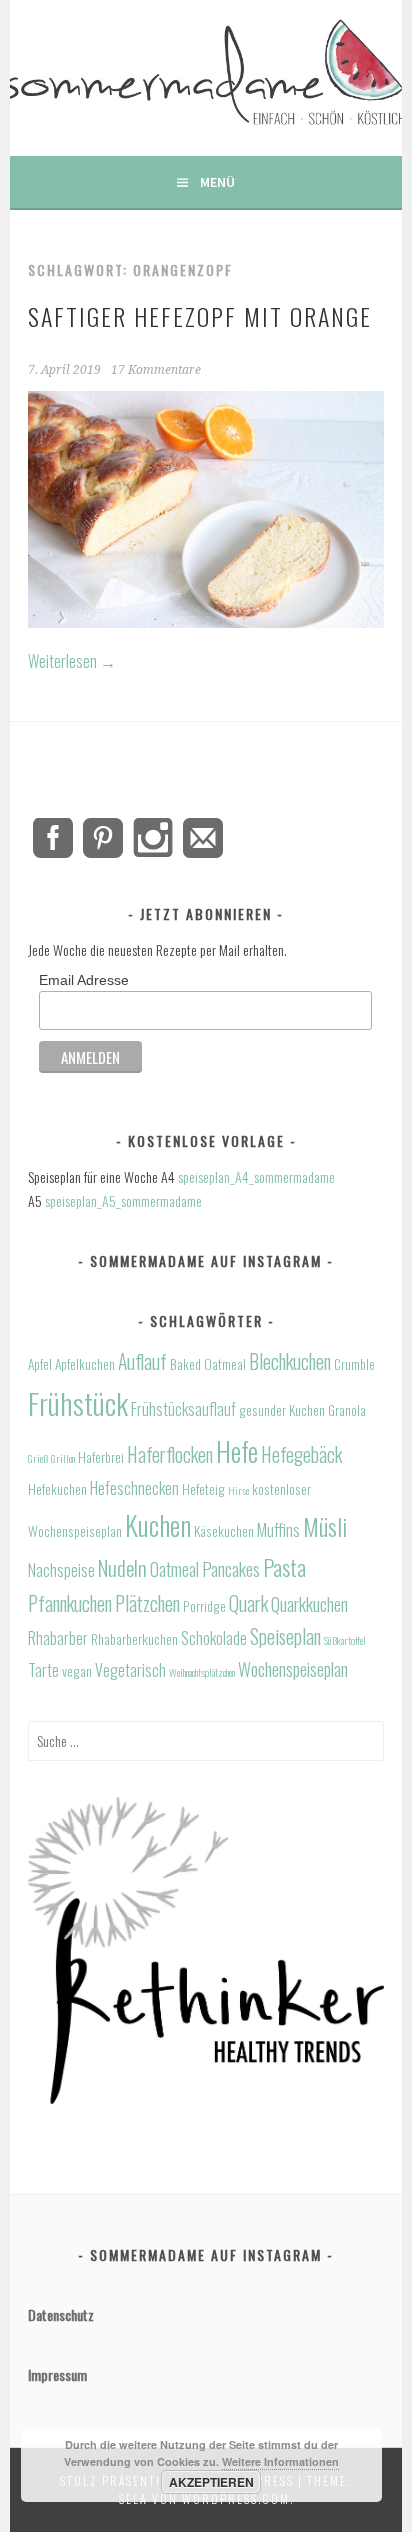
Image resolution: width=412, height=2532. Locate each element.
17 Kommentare (156, 370)
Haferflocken (170, 1454)
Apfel (40, 1364)
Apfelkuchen (85, 1364)
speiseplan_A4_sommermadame (256, 1176)
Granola (347, 1410)
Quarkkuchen (309, 1603)
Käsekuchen (224, 1531)
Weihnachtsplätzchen (202, 1672)
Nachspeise (61, 1570)
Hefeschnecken (134, 1488)
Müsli (325, 1526)
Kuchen (158, 1525)
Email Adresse (84, 980)
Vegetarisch (130, 1670)
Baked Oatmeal (208, 1364)
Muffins (278, 1530)
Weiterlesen (72, 661)
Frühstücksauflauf (183, 1409)
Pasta (284, 1567)
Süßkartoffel (345, 1640)
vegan (77, 1671)
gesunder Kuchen (282, 1410)
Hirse (238, 1490)
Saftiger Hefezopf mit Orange (200, 316)
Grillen (63, 1458)
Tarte (43, 1670)
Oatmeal (174, 1568)
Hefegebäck (301, 1454)
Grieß (38, 1458)
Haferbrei (101, 1457)
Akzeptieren (211, 2482)
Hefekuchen (57, 1489)
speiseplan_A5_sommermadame (123, 1200)
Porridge (204, 1606)
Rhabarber (58, 1638)
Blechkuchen (290, 1361)
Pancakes (231, 1568)
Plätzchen (147, 1603)
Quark (248, 1603)
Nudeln (122, 1567)
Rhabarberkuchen (134, 1639)
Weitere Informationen (280, 2461)
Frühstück (78, 1402)
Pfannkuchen (70, 1603)
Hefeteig (203, 1489)
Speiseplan (285, 1636)
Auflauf (142, 1361)
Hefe (237, 1451)
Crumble (354, 1364)
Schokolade (214, 1638)
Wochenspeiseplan (293, 1668)
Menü (217, 182)
